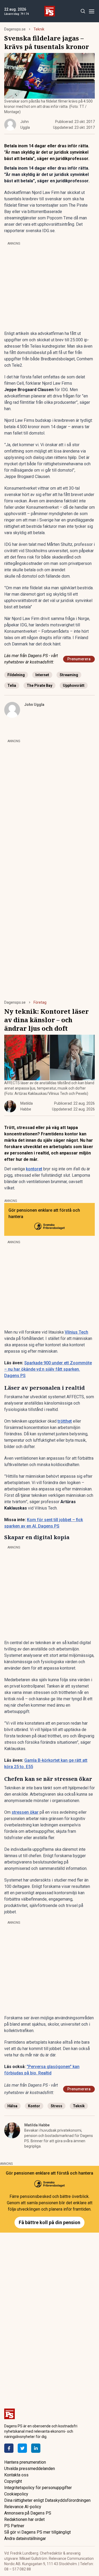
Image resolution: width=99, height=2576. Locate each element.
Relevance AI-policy (23, 2507)
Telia (12, 685)
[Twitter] (22, 2448)
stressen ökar (25, 1812)
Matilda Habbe (37, 2125)
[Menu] (91, 11)
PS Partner (14, 2526)
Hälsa (12, 2106)
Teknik (39, 29)
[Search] (83, 11)
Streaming (69, 675)
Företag (40, 1002)
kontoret (34, 1169)
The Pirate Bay (39, 685)
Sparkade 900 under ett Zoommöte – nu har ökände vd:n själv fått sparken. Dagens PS (48, 1369)
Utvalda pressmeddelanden (30, 2469)
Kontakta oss (16, 2475)
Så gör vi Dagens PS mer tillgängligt (37, 2532)
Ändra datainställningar (25, 2539)
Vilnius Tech (76, 1332)
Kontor (34, 2106)
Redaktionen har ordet (24, 2519)
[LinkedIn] (36, 2448)
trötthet (65, 1421)
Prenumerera (79, 659)
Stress (56, 2106)
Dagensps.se (15, 29)
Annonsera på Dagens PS (28, 2513)
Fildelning (16, 675)
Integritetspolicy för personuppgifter (38, 2488)
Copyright (13, 2481)
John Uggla (34, 705)
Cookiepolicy (16, 2494)
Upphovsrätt (74, 685)
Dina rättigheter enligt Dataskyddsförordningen (47, 2500)
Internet (42, 675)
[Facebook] (9, 2448)
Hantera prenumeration (25, 2462)
